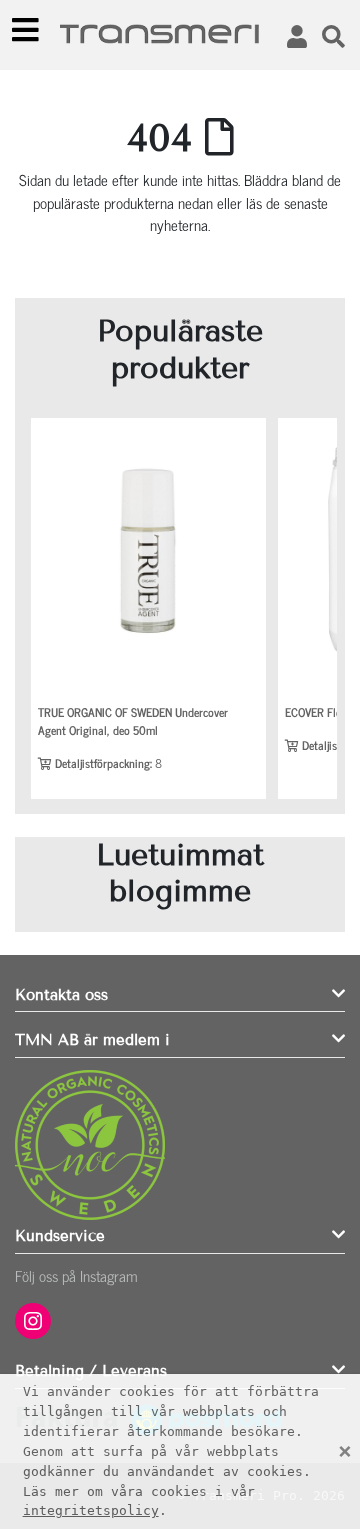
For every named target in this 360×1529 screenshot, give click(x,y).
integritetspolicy (91, 1510)
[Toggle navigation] (26, 30)
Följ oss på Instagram (76, 1275)
